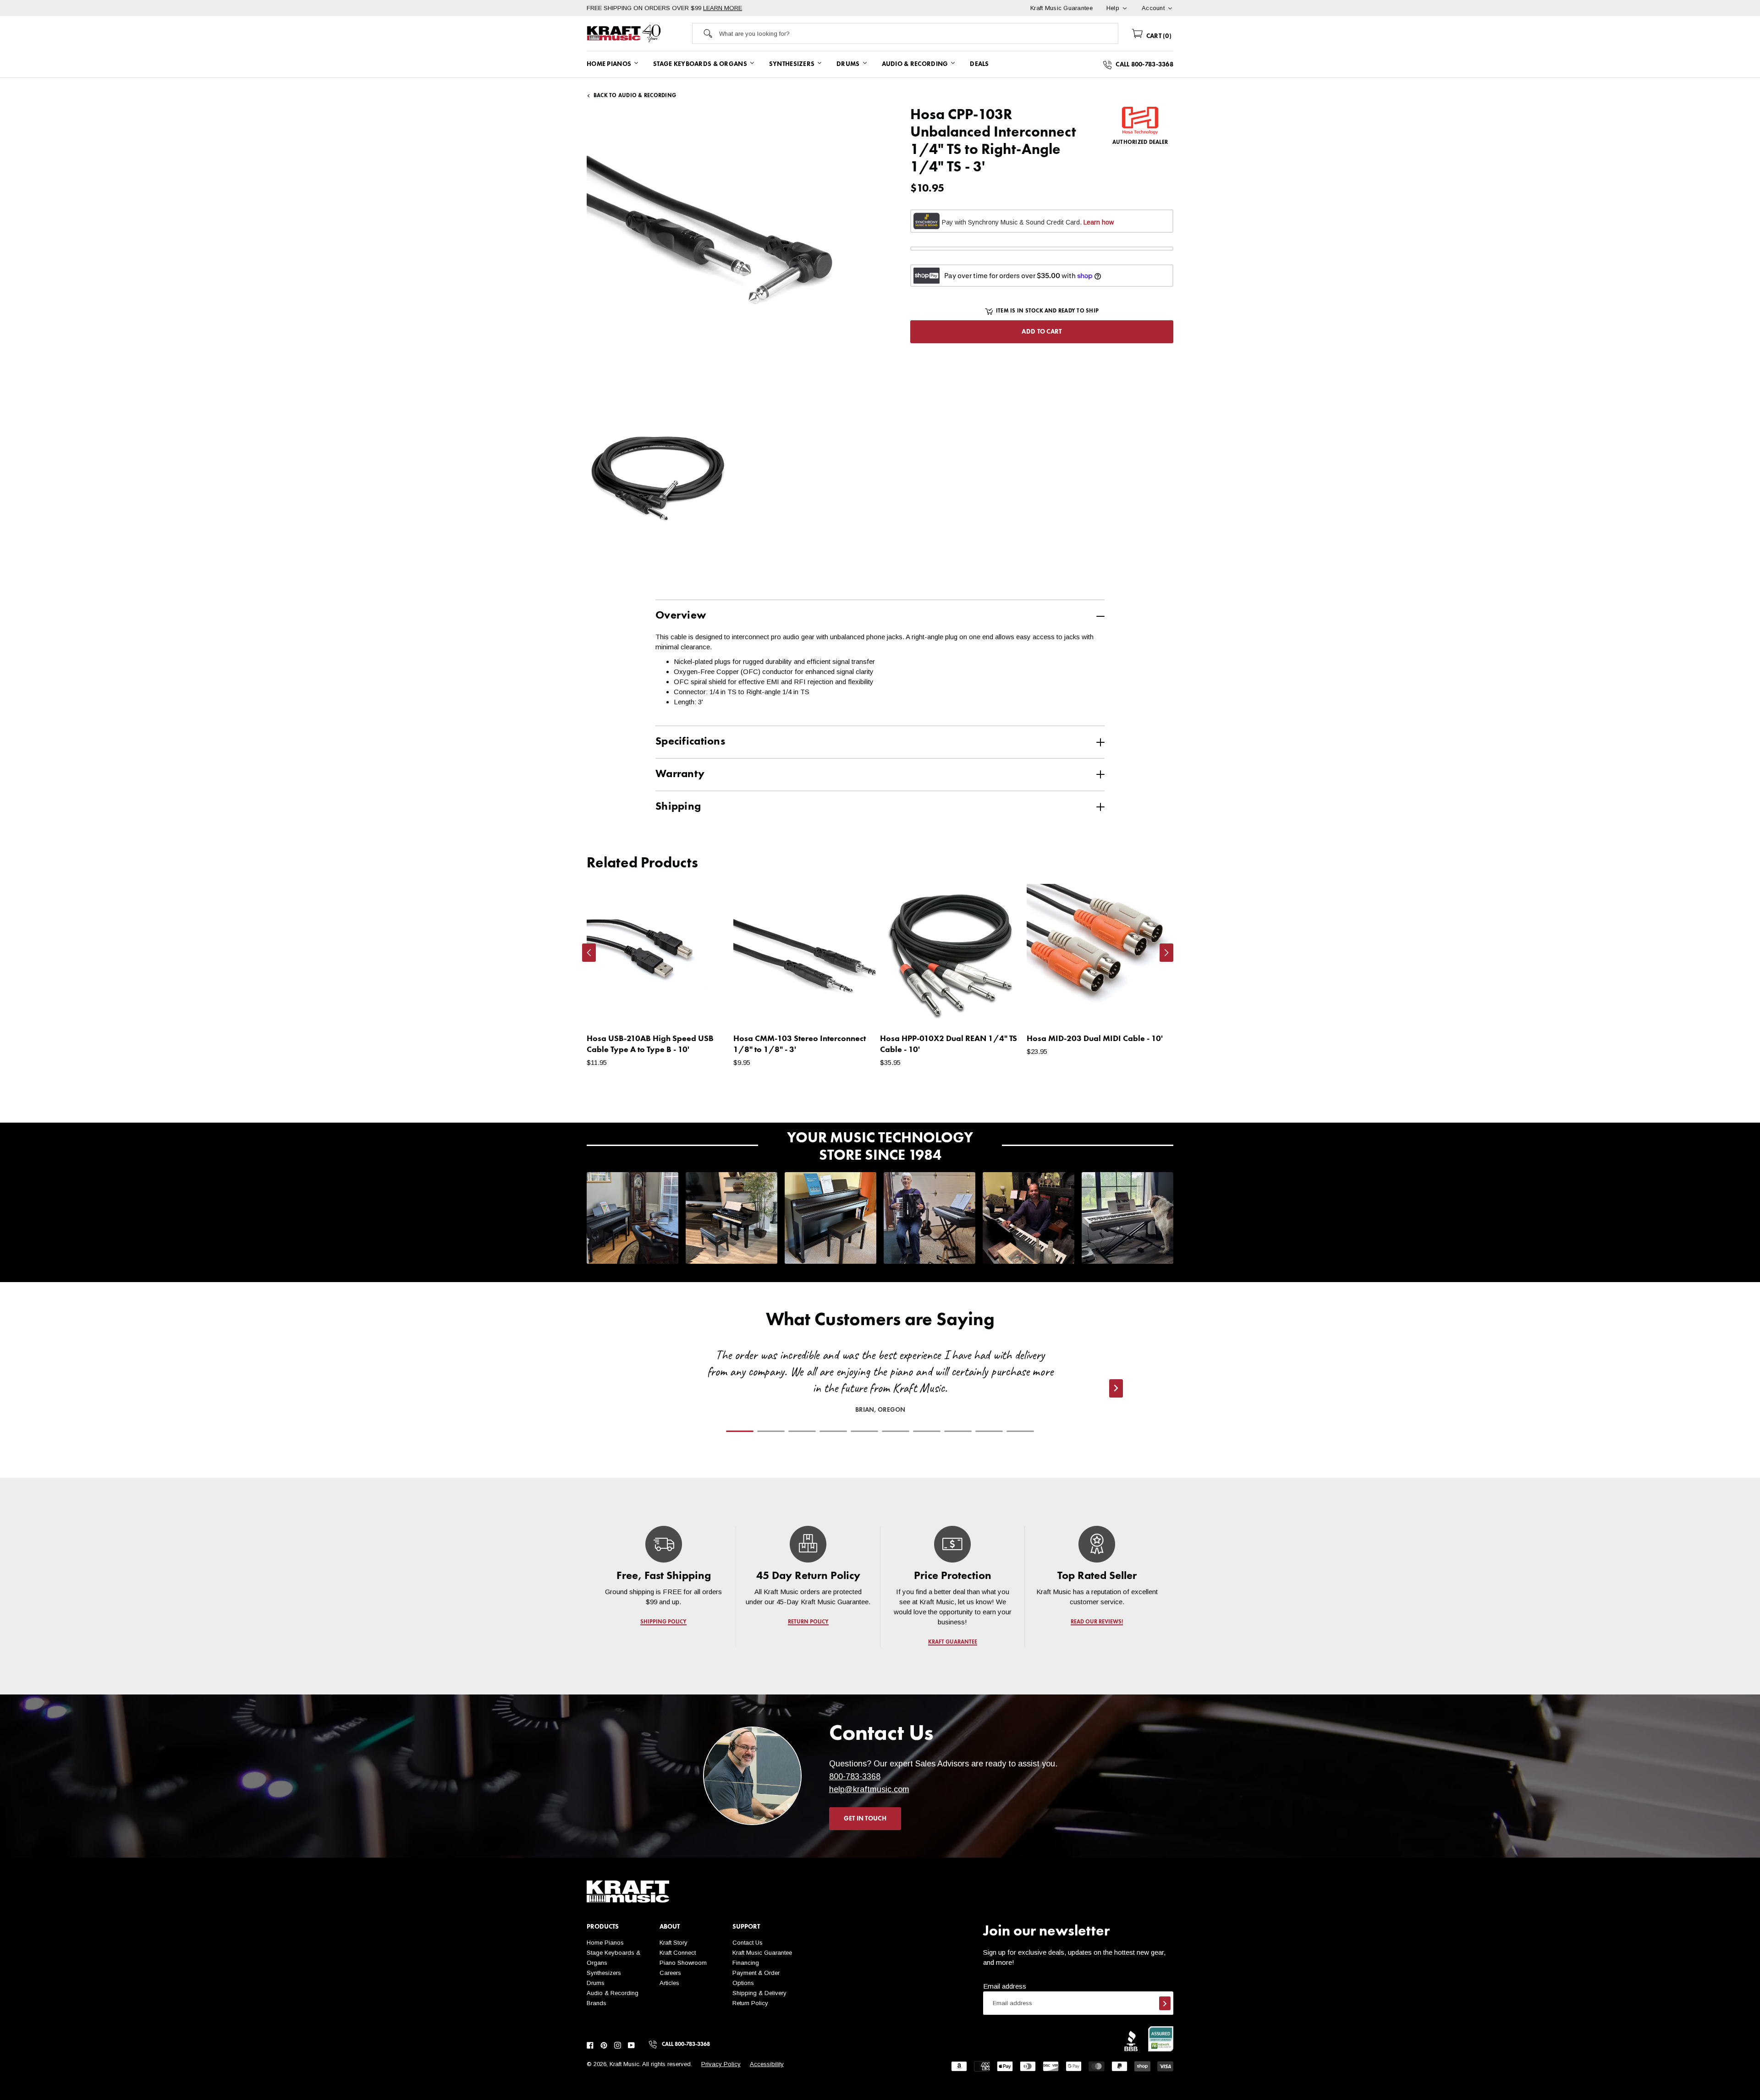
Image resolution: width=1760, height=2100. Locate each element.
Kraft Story (674, 1943)
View (706, 1010)
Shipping (678, 807)
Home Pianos (605, 1943)
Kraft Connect (678, 1953)
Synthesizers (604, 1973)
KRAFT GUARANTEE (953, 1642)
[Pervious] (589, 953)
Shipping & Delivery (759, 1993)
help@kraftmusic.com (869, 1789)
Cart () (1158, 36)
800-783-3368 (855, 1777)
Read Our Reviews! (1097, 1622)
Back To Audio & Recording (635, 96)
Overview (681, 616)
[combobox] (918, 33)
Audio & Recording (613, 1993)
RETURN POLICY (808, 1622)
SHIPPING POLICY (663, 1622)
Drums (596, 1983)
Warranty (680, 774)
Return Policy (750, 2003)
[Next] (1166, 953)
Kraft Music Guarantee (762, 1953)
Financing (746, 1963)
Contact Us (748, 1943)
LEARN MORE (723, 8)
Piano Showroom (683, 1963)
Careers (670, 1973)
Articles (669, 1983)
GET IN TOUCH (865, 1819)
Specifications (690, 742)
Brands (597, 2003)
